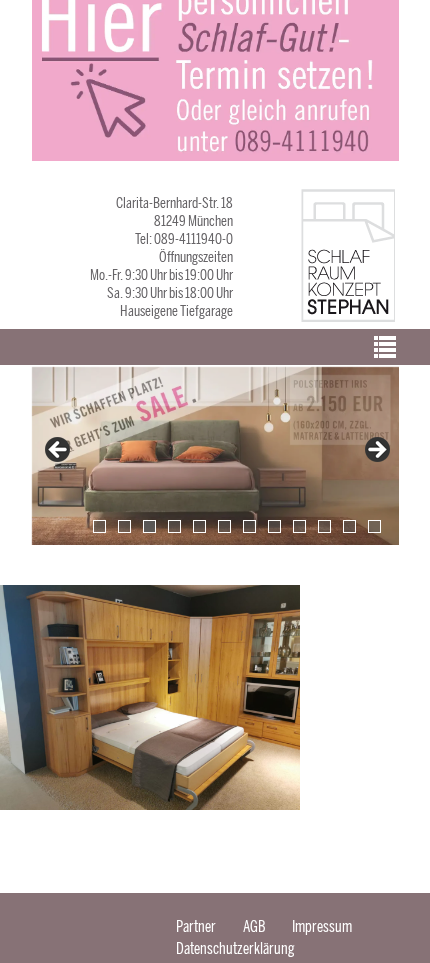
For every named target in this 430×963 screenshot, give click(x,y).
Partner (196, 926)
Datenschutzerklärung (235, 948)
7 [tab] (249, 526)
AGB (254, 926)
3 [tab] (149, 526)
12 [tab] (374, 526)
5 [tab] (199, 526)
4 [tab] (174, 526)
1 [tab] (99, 526)
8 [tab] (274, 526)
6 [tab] (224, 526)
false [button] (59, 451)
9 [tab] (299, 526)
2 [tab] (124, 526)
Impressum (322, 926)
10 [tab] (324, 526)
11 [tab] (349, 526)
